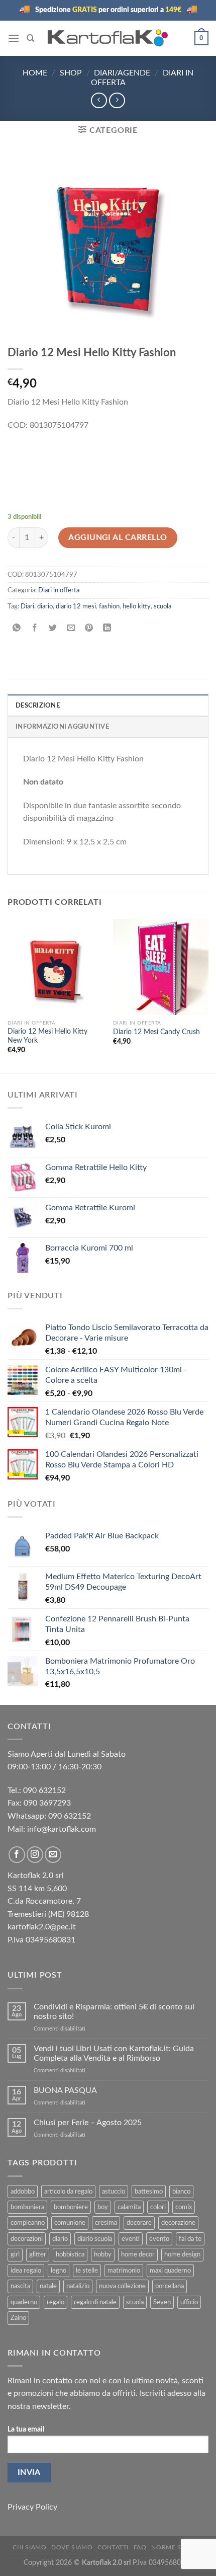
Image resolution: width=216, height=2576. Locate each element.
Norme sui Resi (177, 2547)
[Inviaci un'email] (53, 1855)
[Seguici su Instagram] (35, 1855)
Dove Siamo (72, 2547)
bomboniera (27, 2207)
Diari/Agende (122, 73)
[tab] (108, 705)
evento (159, 2239)
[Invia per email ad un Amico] (71, 629)
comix (184, 2207)
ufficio (189, 2302)
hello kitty (137, 606)
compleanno (28, 2223)
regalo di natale (95, 2302)
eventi (131, 2239)
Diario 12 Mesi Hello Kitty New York (47, 1036)
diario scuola (95, 2239)
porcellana (170, 2286)
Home (35, 73)
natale (48, 2286)
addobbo (23, 2192)
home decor (138, 2254)
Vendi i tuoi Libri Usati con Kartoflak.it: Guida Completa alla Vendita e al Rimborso (114, 2053)
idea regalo (26, 2271)
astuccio (114, 2192)
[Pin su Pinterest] (89, 629)
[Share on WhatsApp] (17, 629)
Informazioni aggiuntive (62, 727)
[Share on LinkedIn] (107, 629)
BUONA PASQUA (65, 2090)
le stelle (87, 2271)
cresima (106, 2223)
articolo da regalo (68, 2192)
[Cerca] (30, 38)
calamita (129, 2207)
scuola (163, 606)
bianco (181, 2192)
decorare (139, 2223)
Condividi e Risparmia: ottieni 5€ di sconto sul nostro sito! (114, 2012)
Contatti (113, 2547)
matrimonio (124, 2271)
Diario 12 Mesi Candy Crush (156, 1032)
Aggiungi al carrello (118, 537)
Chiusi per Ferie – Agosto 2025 (88, 2123)
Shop (71, 73)
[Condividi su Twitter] (53, 629)
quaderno (24, 2302)
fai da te (190, 2239)
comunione (70, 2223)
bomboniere (71, 2207)
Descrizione (38, 706)
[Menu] (14, 38)
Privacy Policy (32, 2507)
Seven (162, 2302)
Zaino (18, 2318)
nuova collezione (122, 2286)
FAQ (140, 2547)
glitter (38, 2254)
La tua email (26, 2429)
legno (59, 2271)
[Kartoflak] (108, 38)
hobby (103, 2254)
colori (158, 2207)
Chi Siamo (30, 2547)
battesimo (149, 2192)
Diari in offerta (59, 590)
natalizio (78, 2286)
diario (45, 606)
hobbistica (70, 2254)
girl (15, 2254)
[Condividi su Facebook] (35, 629)
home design (182, 2254)
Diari (27, 606)
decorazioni (27, 2239)
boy (103, 2207)
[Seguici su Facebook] (17, 1855)
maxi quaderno (170, 2271)
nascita (20, 2286)
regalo (56, 2302)
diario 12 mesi (76, 606)
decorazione (178, 2223)
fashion (109, 606)
